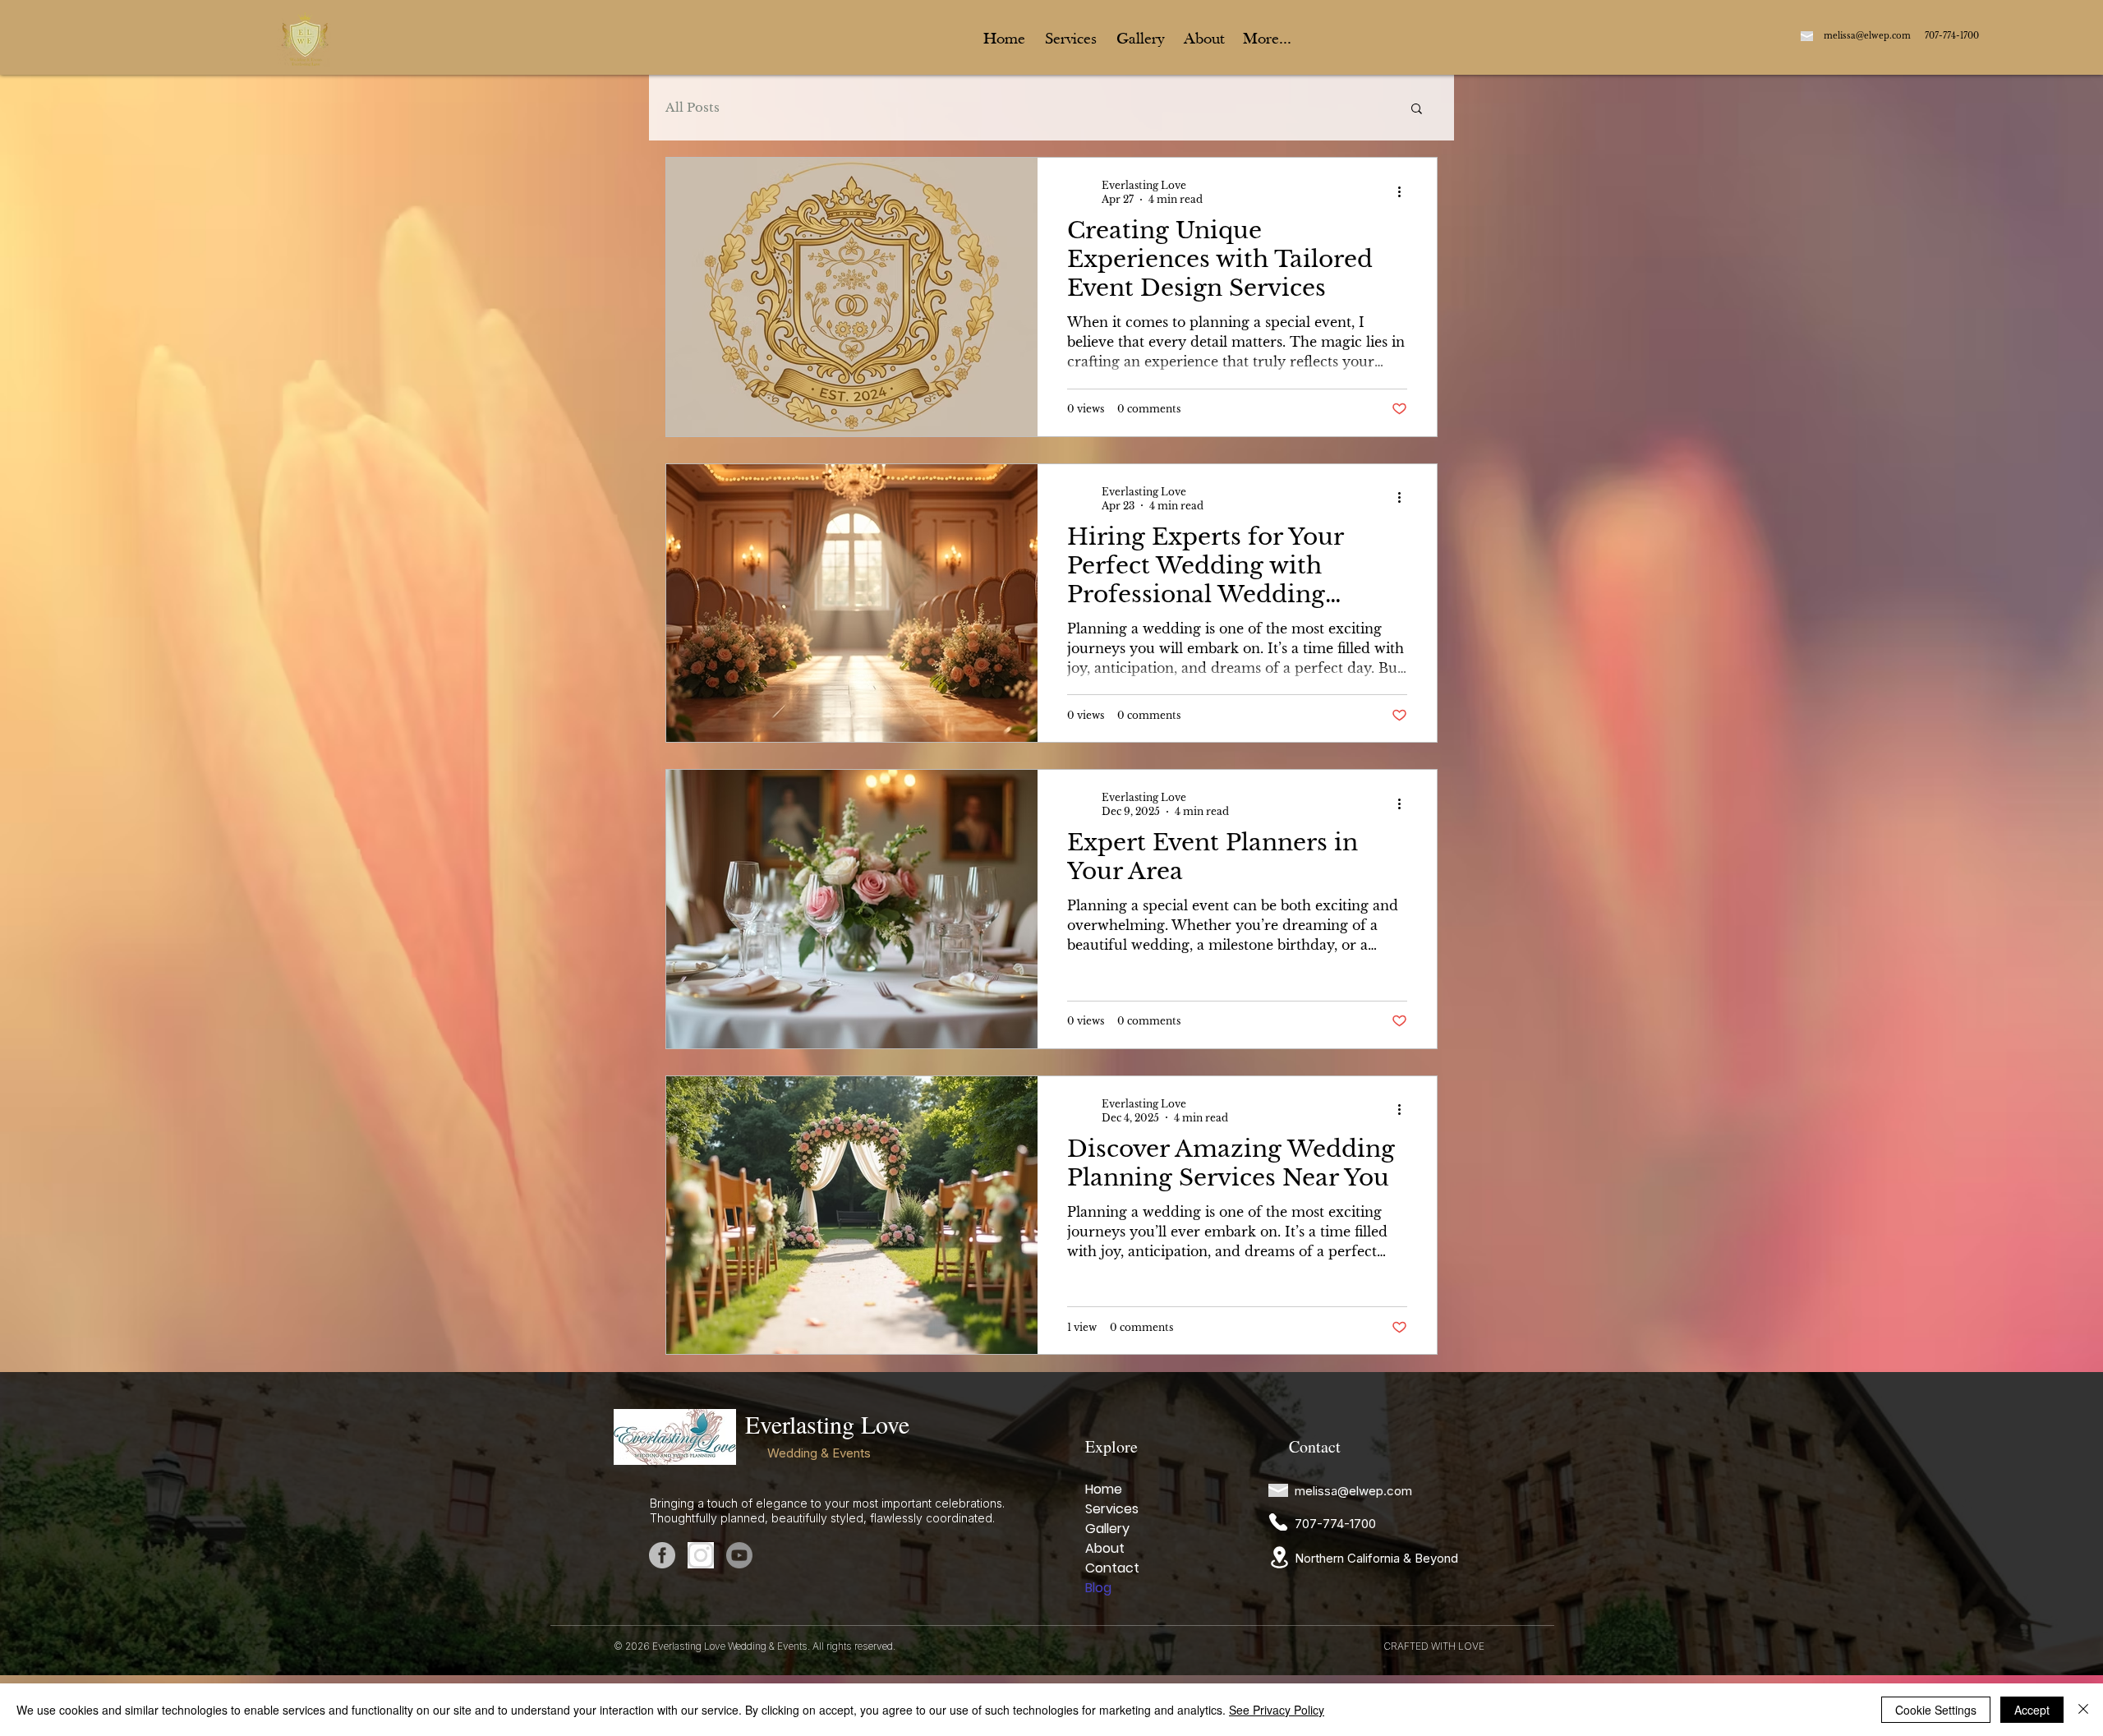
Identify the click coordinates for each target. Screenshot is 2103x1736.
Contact (1112, 1568)
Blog (1098, 1588)
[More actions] (1405, 191)
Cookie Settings (1936, 1710)
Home (1104, 1489)
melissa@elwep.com (1353, 1491)
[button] (1417, 110)
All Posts (693, 107)
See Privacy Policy (1277, 1710)
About (1105, 1548)
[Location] (1279, 1557)
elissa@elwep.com (1867, 36)
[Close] (2083, 1710)
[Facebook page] (662, 1555)
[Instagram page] (701, 1555)
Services (1112, 1509)
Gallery (1107, 1529)
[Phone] (1278, 1522)
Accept (2032, 1710)
